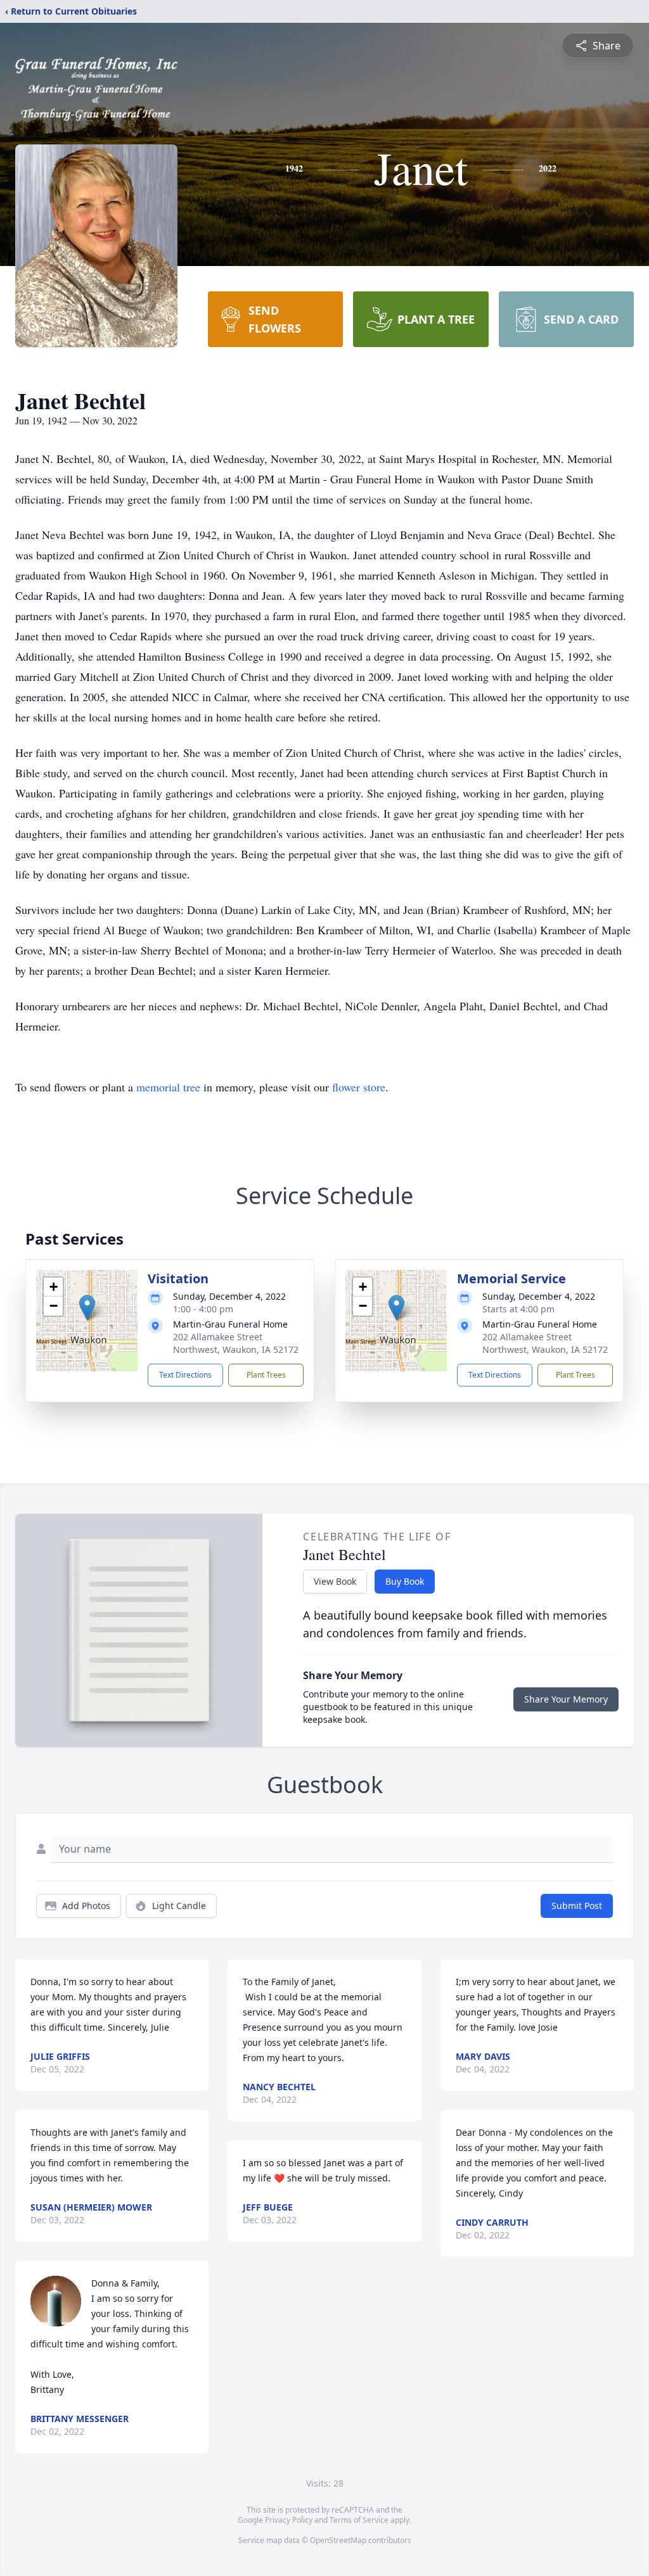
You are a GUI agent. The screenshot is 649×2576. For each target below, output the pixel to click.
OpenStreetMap (338, 2540)
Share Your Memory (566, 1699)
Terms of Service (359, 2520)
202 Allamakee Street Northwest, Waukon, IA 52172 (236, 1343)
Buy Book (405, 1581)
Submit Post (577, 1906)
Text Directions (185, 1375)
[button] (87, 1308)
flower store (359, 1087)
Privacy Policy (289, 2520)
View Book (335, 1581)
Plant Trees (266, 1375)
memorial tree (168, 1087)
